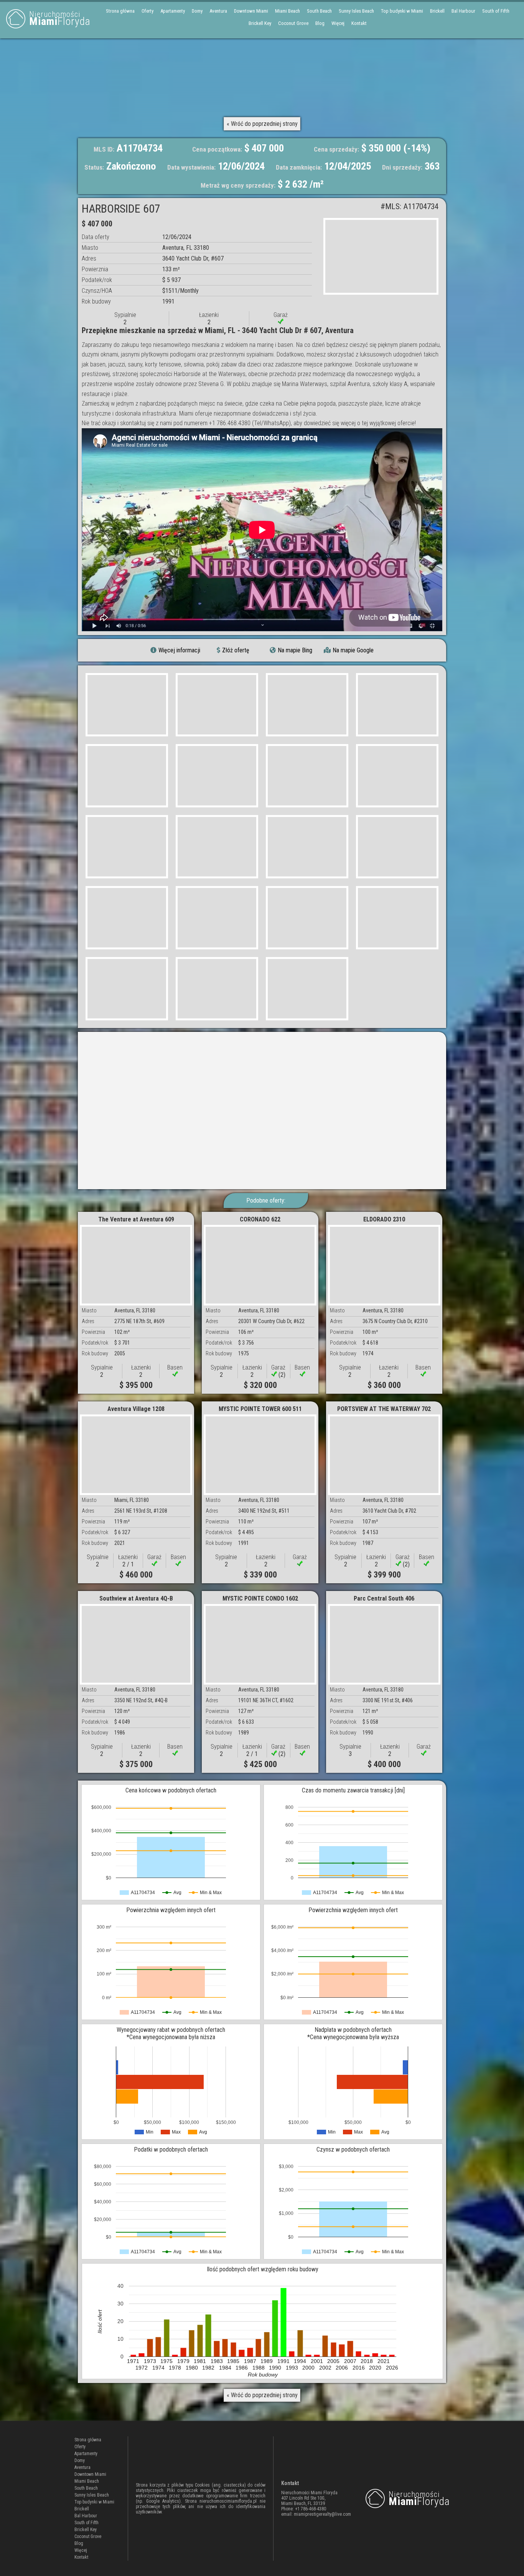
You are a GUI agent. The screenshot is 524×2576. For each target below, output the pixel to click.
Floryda (60, 19)
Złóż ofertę (236, 650)
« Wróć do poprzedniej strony (262, 124)
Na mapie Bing (295, 650)
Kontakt (359, 23)
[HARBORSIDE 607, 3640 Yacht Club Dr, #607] (381, 256)
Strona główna (120, 11)
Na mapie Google (353, 650)
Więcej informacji (179, 650)
